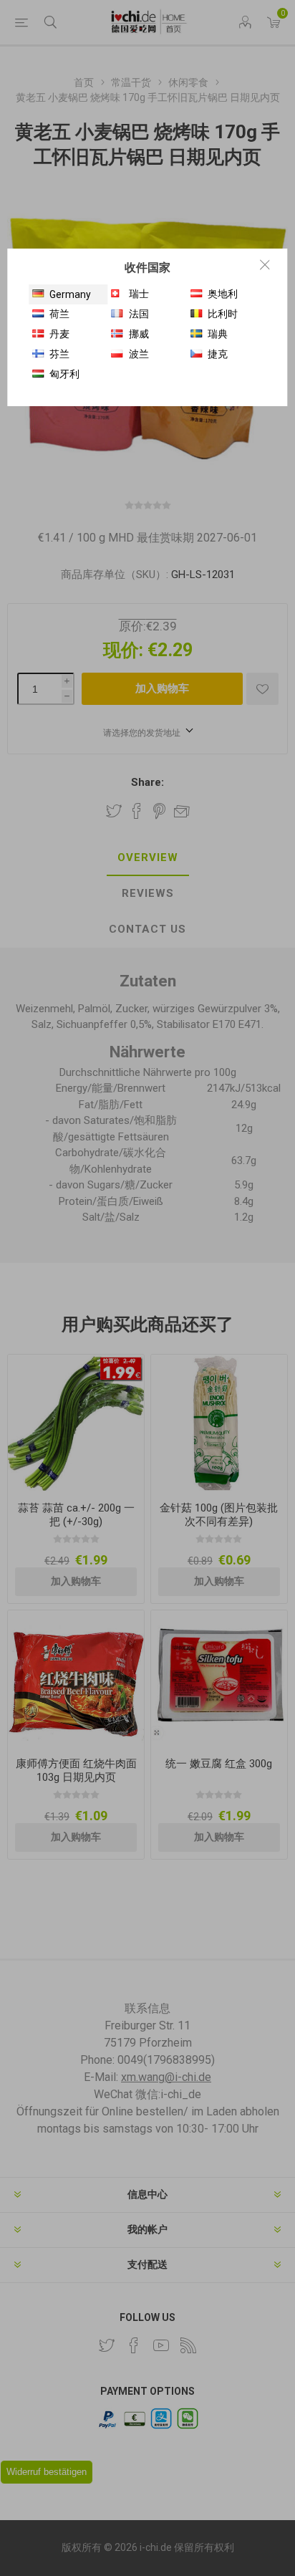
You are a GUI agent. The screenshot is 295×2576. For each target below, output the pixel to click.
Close (265, 264)
